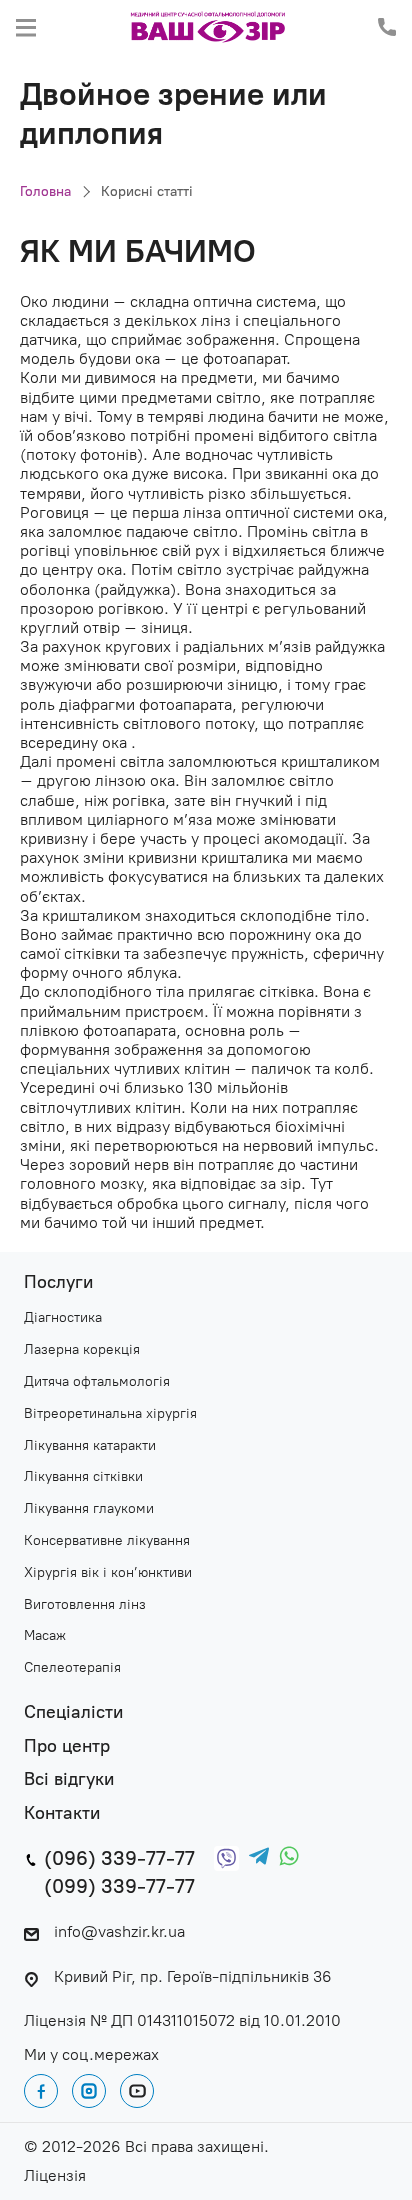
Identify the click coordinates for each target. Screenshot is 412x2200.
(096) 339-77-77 (119, 1858)
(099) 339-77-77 (119, 1886)
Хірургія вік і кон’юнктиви (108, 1573)
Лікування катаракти (90, 1446)
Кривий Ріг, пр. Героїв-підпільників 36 (193, 1976)
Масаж (45, 1636)
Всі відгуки (69, 1779)
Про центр (67, 1746)
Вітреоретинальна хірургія (110, 1414)
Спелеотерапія (72, 1668)
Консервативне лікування (107, 1541)
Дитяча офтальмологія (97, 1382)
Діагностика (63, 1318)
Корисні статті (147, 192)
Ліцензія (55, 2175)
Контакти (62, 1813)
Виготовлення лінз (85, 1605)
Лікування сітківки (83, 1477)
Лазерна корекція (82, 1350)
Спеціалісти (73, 1712)
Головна (45, 192)
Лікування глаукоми (89, 1509)
